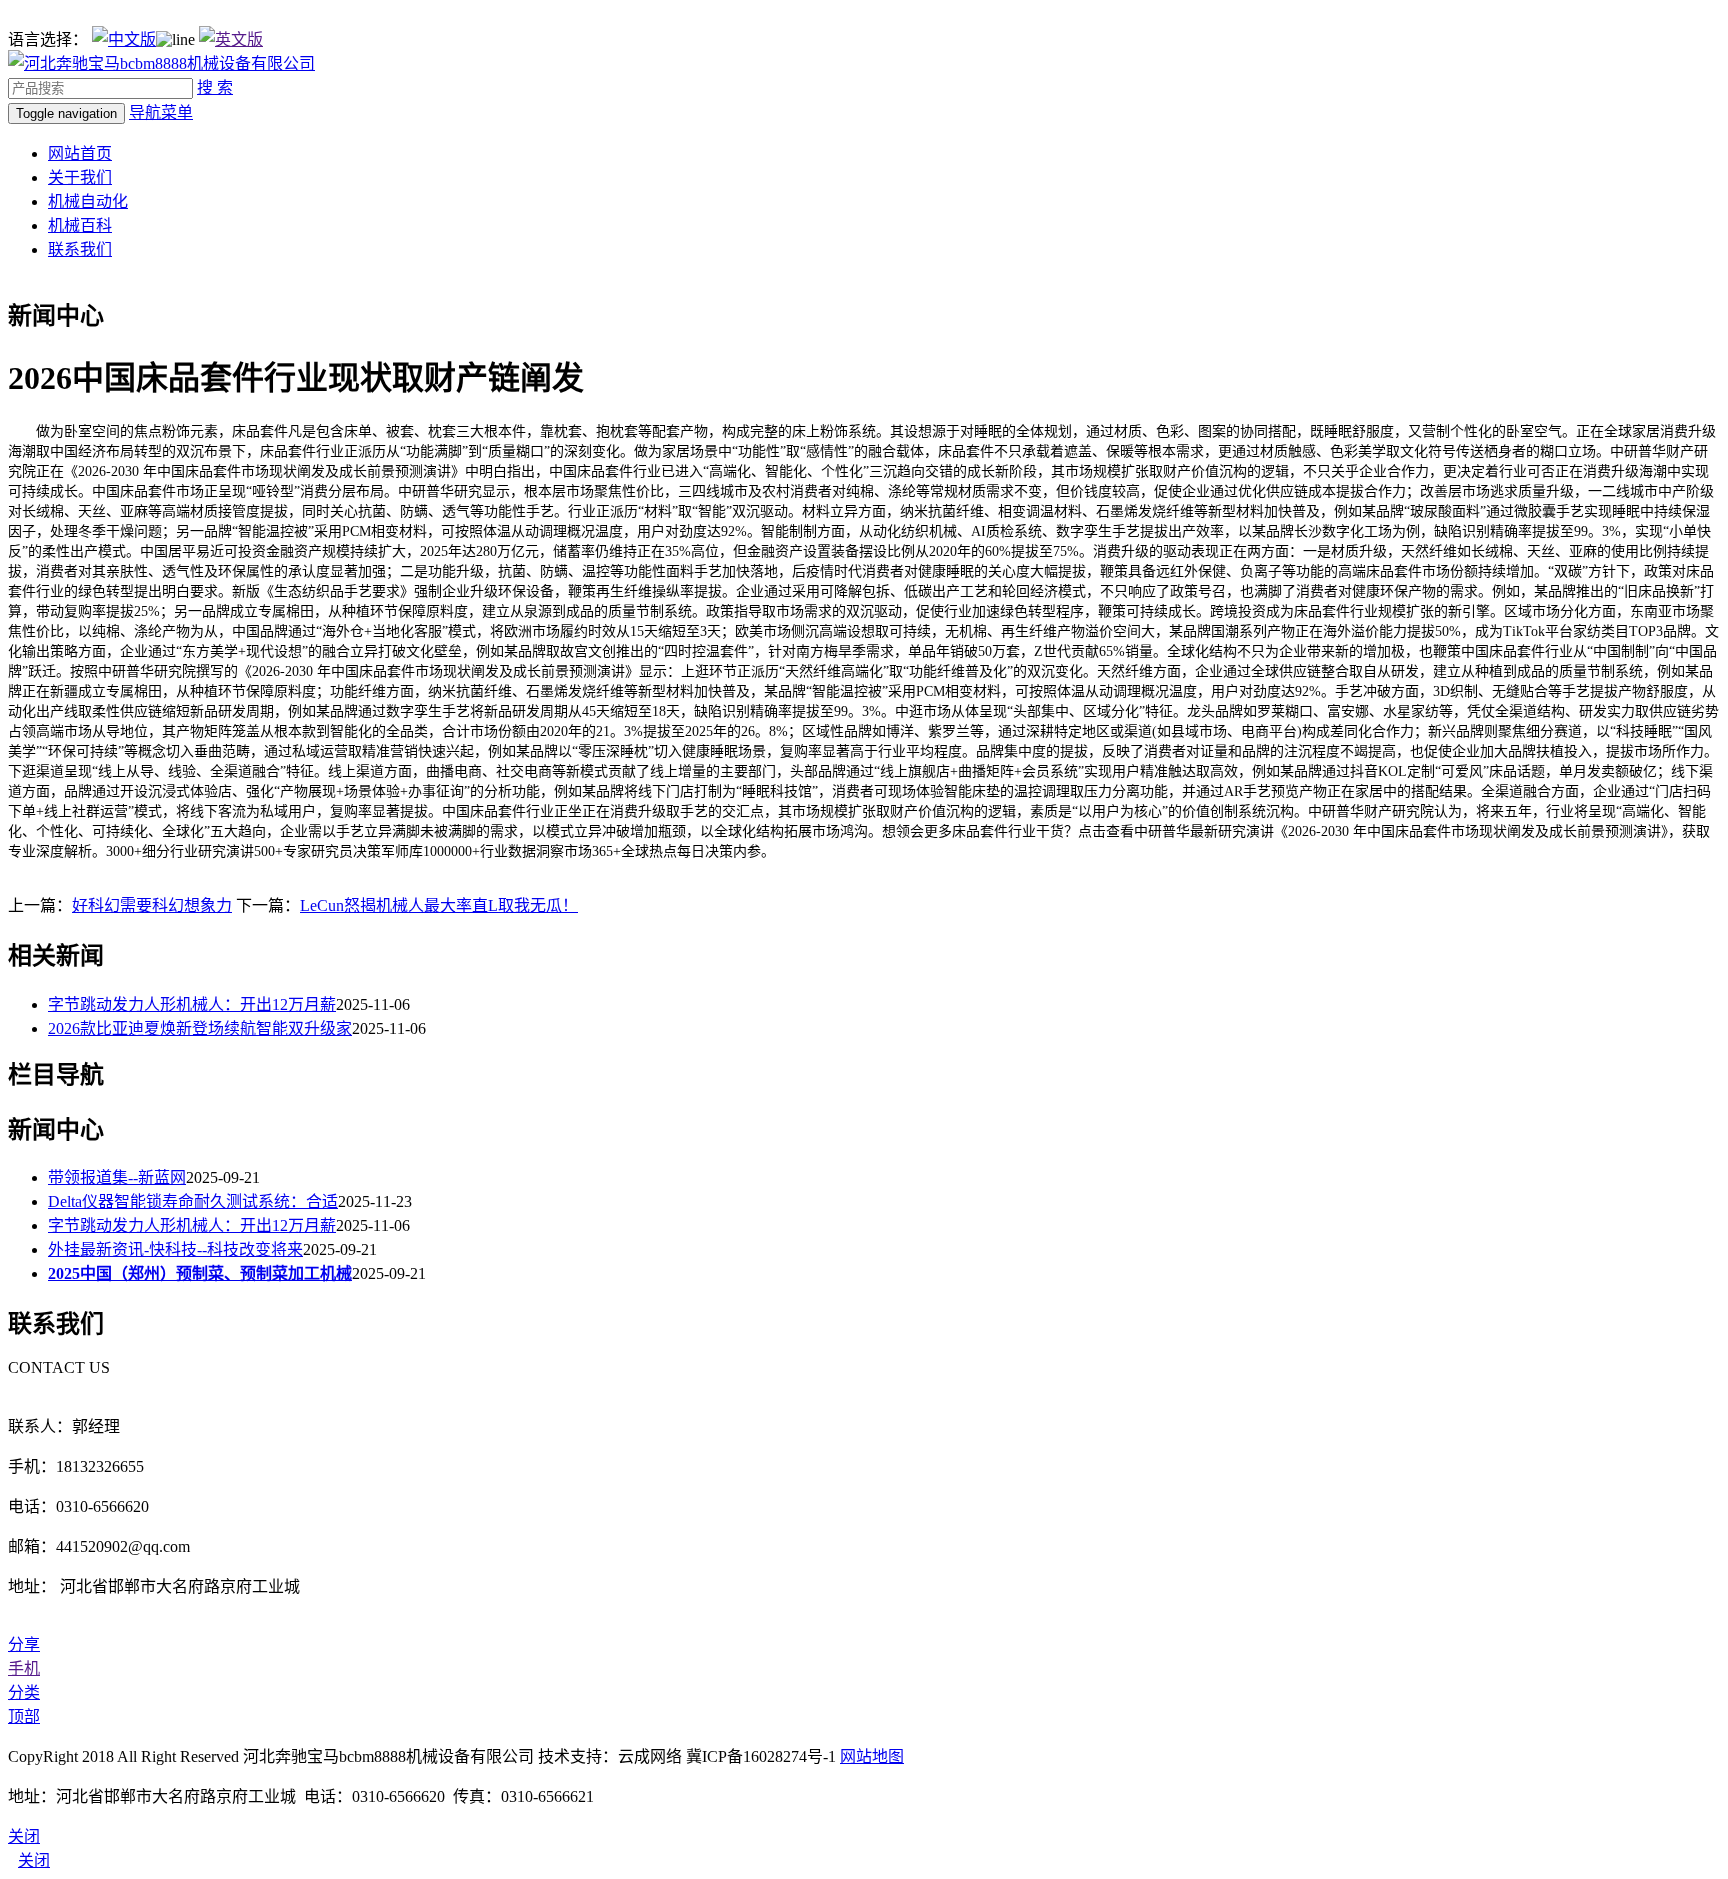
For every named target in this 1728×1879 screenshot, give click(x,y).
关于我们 (80, 177)
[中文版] (124, 39)
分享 (24, 1644)
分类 (24, 1692)
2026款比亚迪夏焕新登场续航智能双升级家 (200, 1028)
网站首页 (80, 153)
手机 (24, 1668)
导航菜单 (161, 112)
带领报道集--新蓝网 (117, 1177)
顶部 (24, 1716)
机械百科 (80, 225)
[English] (231, 39)
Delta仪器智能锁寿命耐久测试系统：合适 (193, 1201)
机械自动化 (88, 201)
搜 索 (215, 87)
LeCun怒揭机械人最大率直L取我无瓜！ (439, 905)
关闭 (34, 1860)
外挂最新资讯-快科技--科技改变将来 (175, 1249)
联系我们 (80, 249)
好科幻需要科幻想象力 (152, 905)
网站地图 (872, 1756)
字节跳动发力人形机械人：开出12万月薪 (192, 1004)
